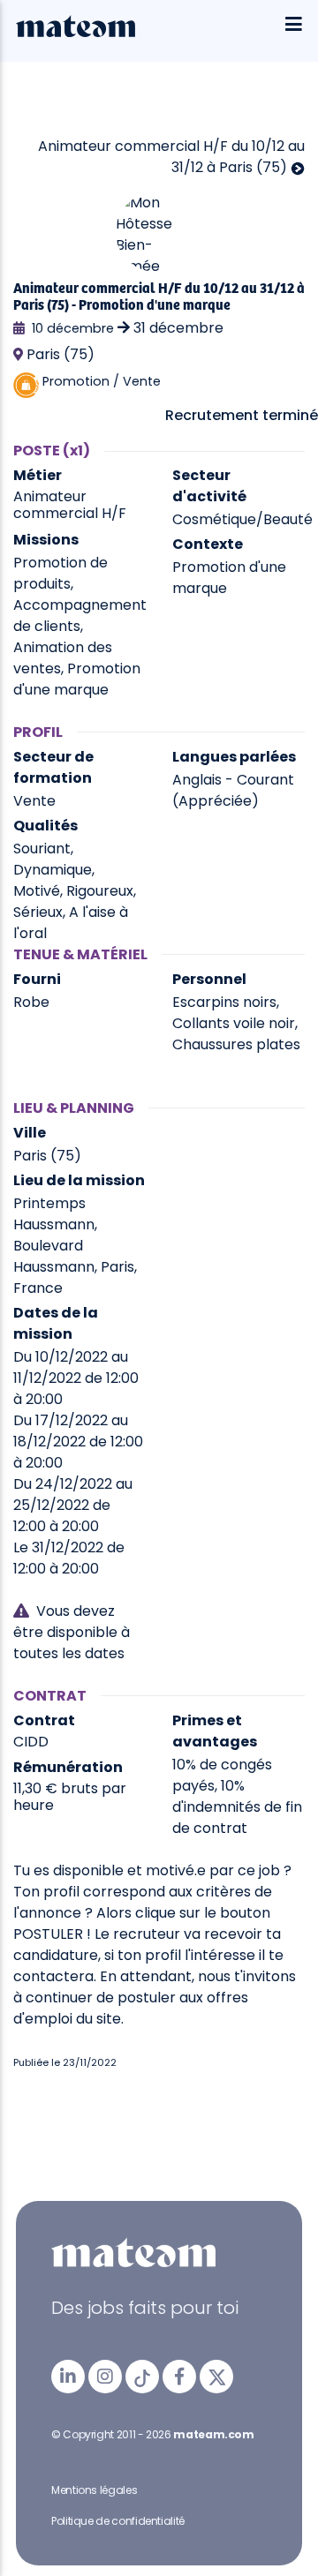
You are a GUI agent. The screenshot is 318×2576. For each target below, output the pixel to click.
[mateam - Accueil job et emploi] (76, 33)
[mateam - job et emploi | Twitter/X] (216, 2377)
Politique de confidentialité (118, 2521)
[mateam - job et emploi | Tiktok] (142, 2377)
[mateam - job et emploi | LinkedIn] (68, 2377)
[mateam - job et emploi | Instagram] (105, 2377)
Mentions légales (94, 2490)
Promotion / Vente (102, 381)
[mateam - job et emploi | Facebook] (179, 2377)
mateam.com (213, 2434)
